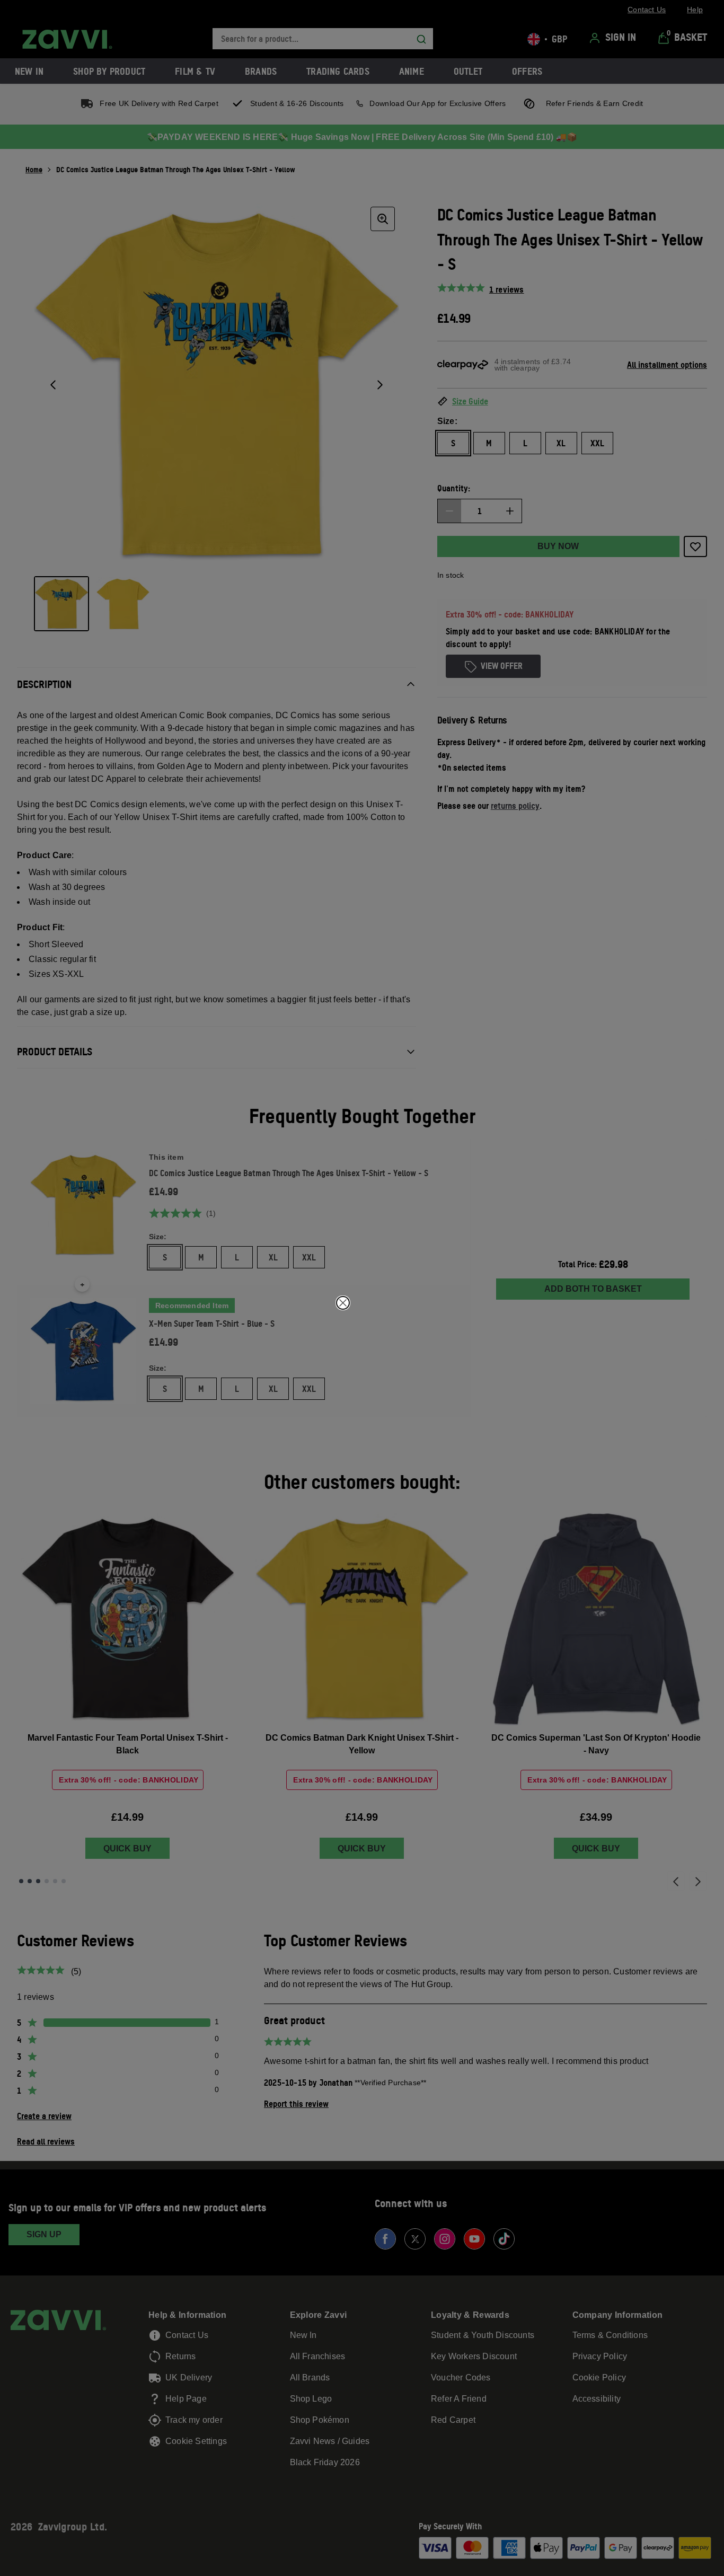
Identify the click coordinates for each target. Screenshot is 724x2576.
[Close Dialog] (343, 1303)
